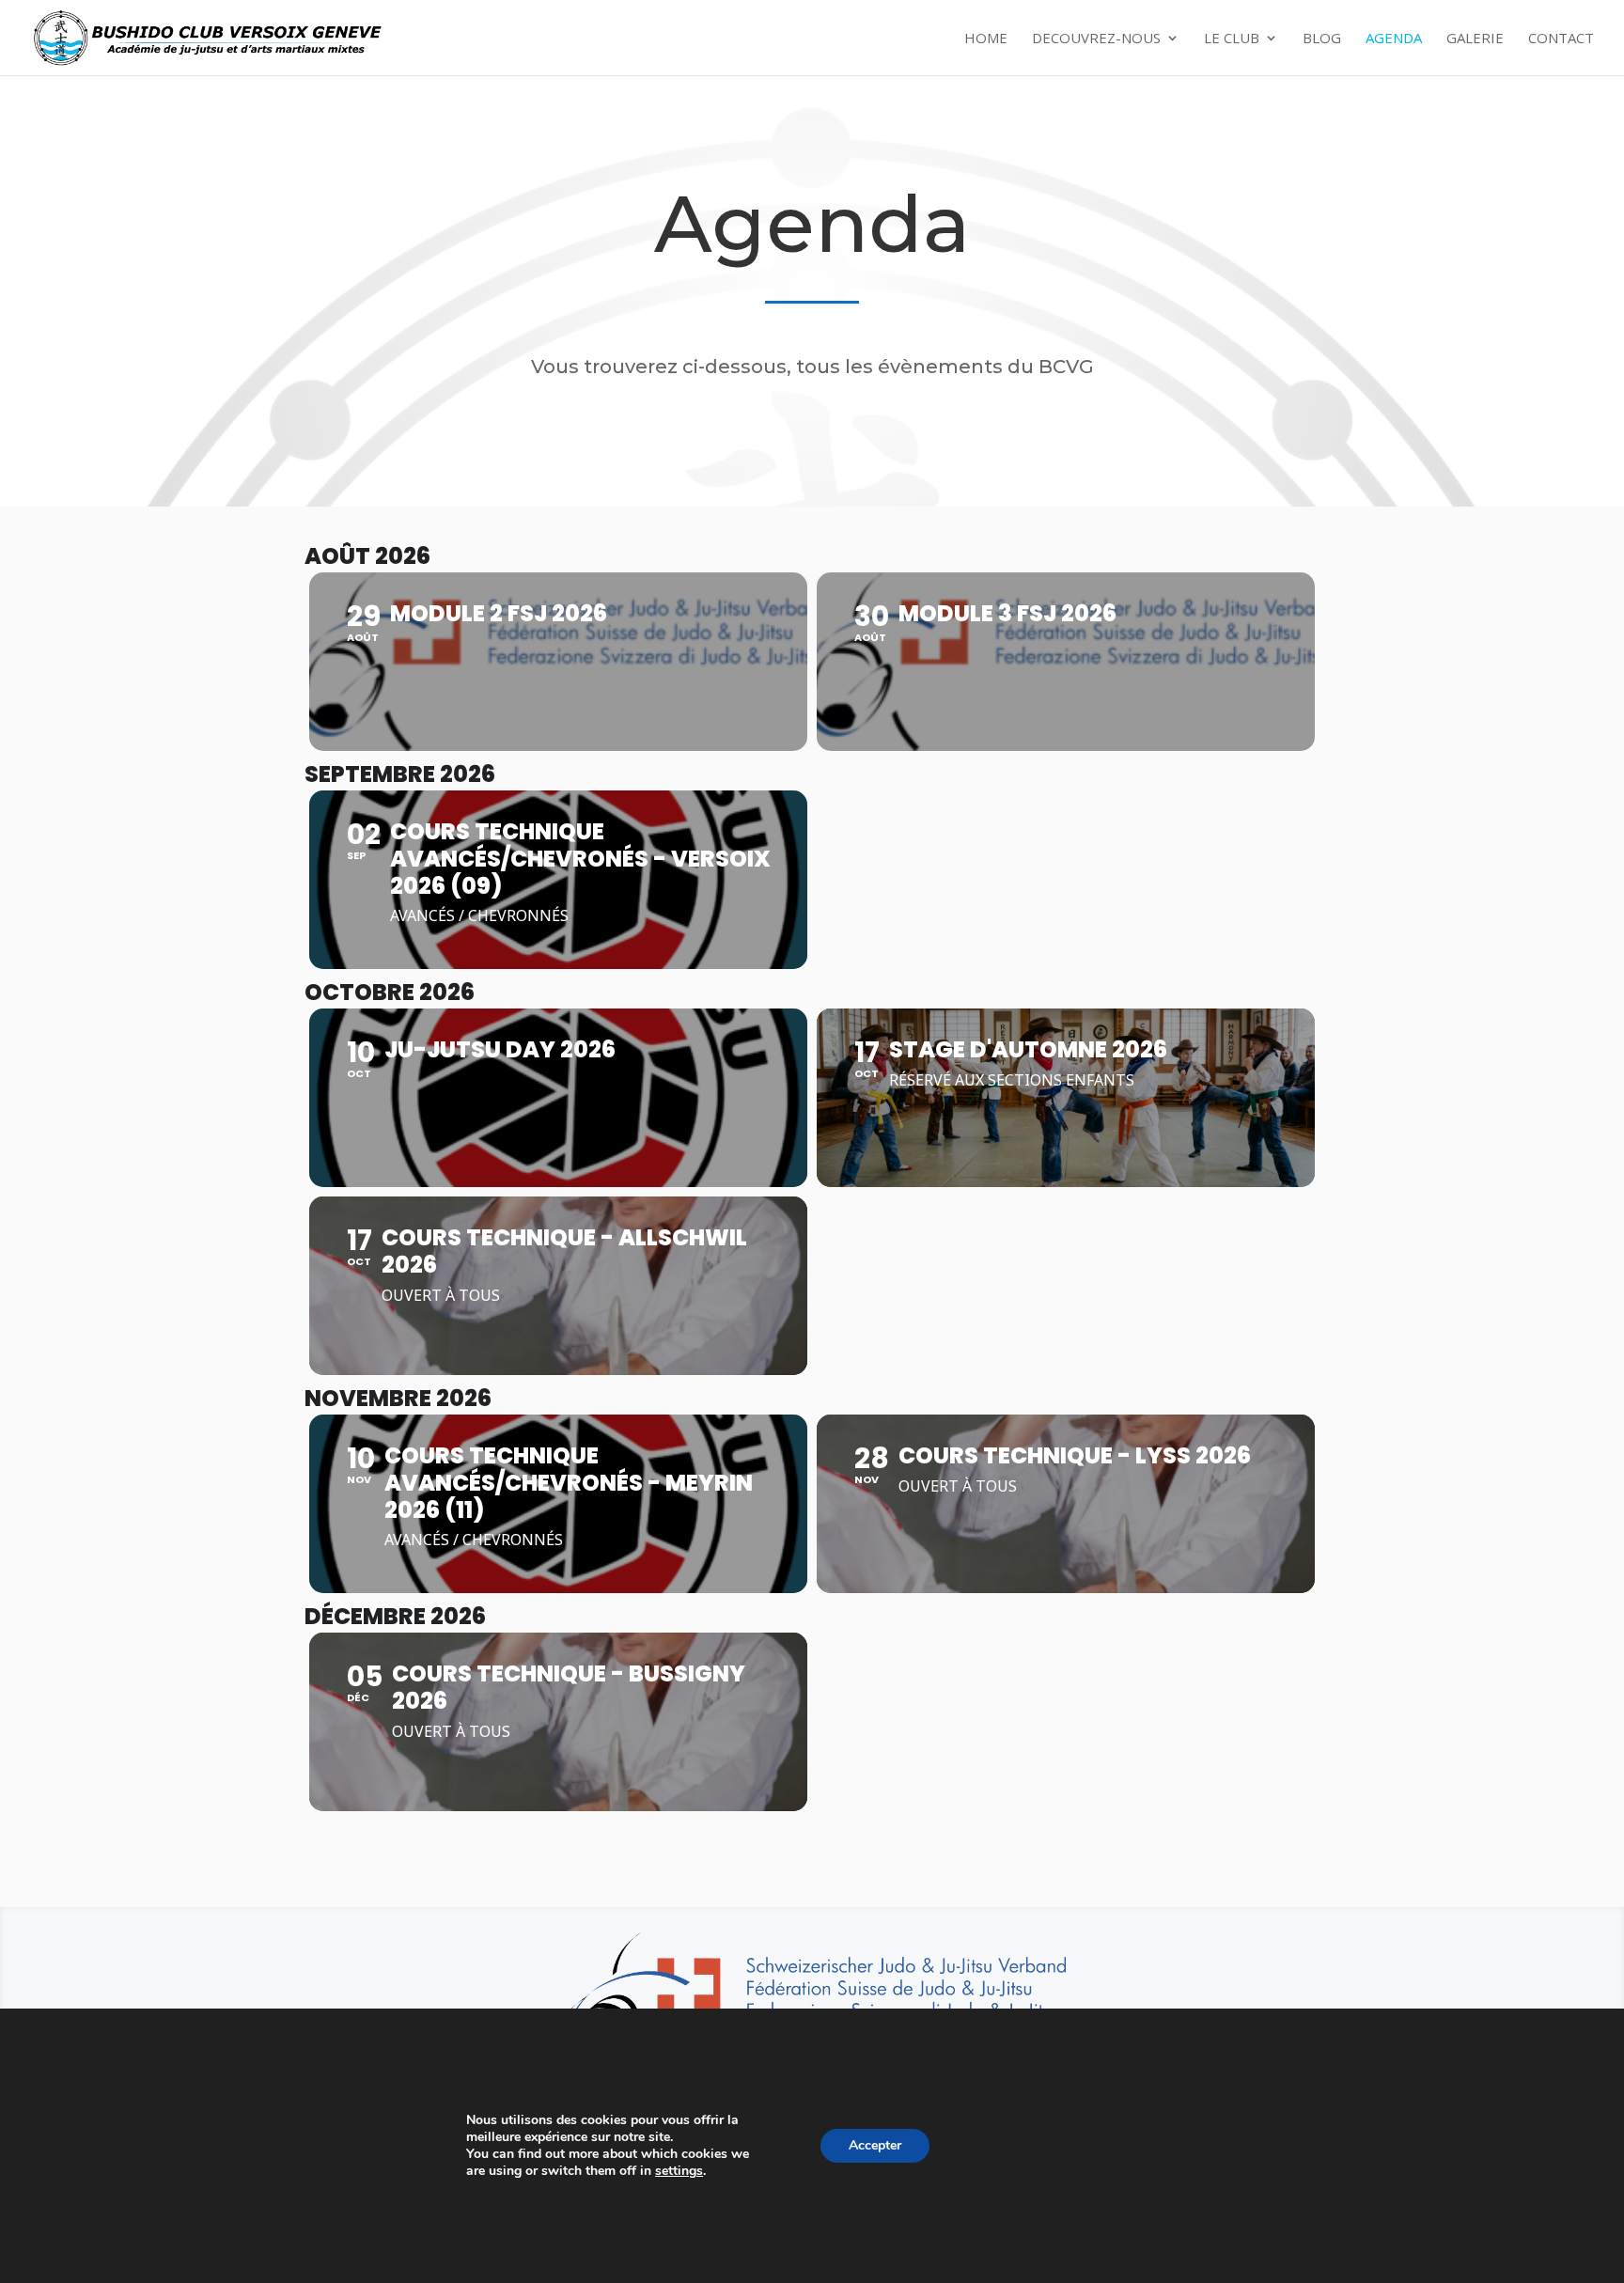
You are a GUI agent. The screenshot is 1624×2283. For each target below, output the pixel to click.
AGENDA (1394, 39)
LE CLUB (1232, 39)
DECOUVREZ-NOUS (1096, 39)
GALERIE (1475, 39)
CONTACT (1561, 39)
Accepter (875, 2145)
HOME (986, 39)
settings (679, 2171)
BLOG (1322, 39)
